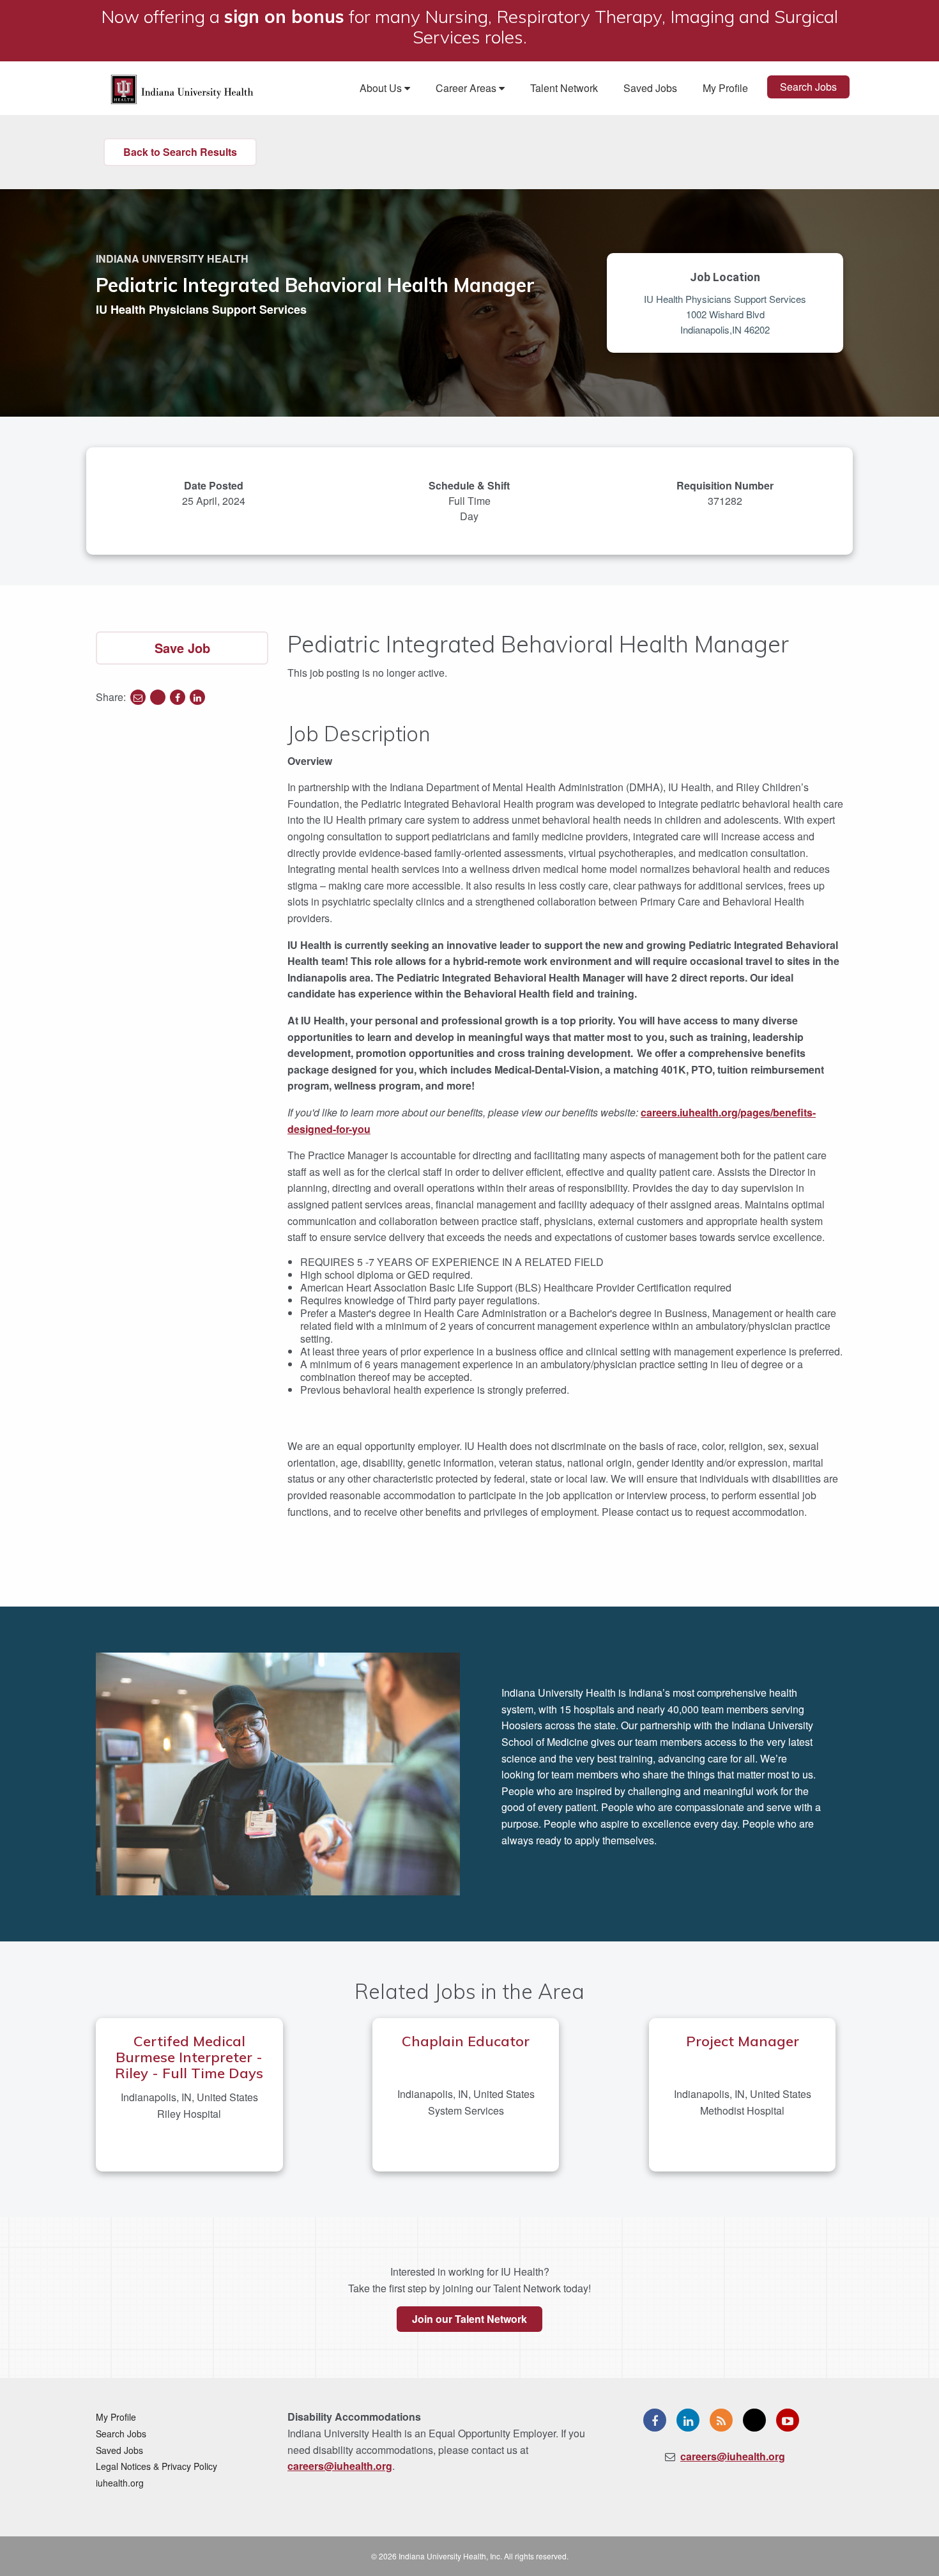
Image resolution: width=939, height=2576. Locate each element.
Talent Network (564, 88)
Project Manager (743, 2041)
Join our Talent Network (469, 2319)
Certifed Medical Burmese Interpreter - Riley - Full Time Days (189, 2057)
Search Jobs (808, 87)
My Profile (725, 88)
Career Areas (467, 88)
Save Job (182, 648)
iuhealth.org (120, 2483)
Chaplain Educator (466, 2041)
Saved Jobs (650, 88)
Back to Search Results (180, 152)
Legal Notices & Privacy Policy (156, 2466)
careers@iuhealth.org (340, 2466)
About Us (382, 88)
